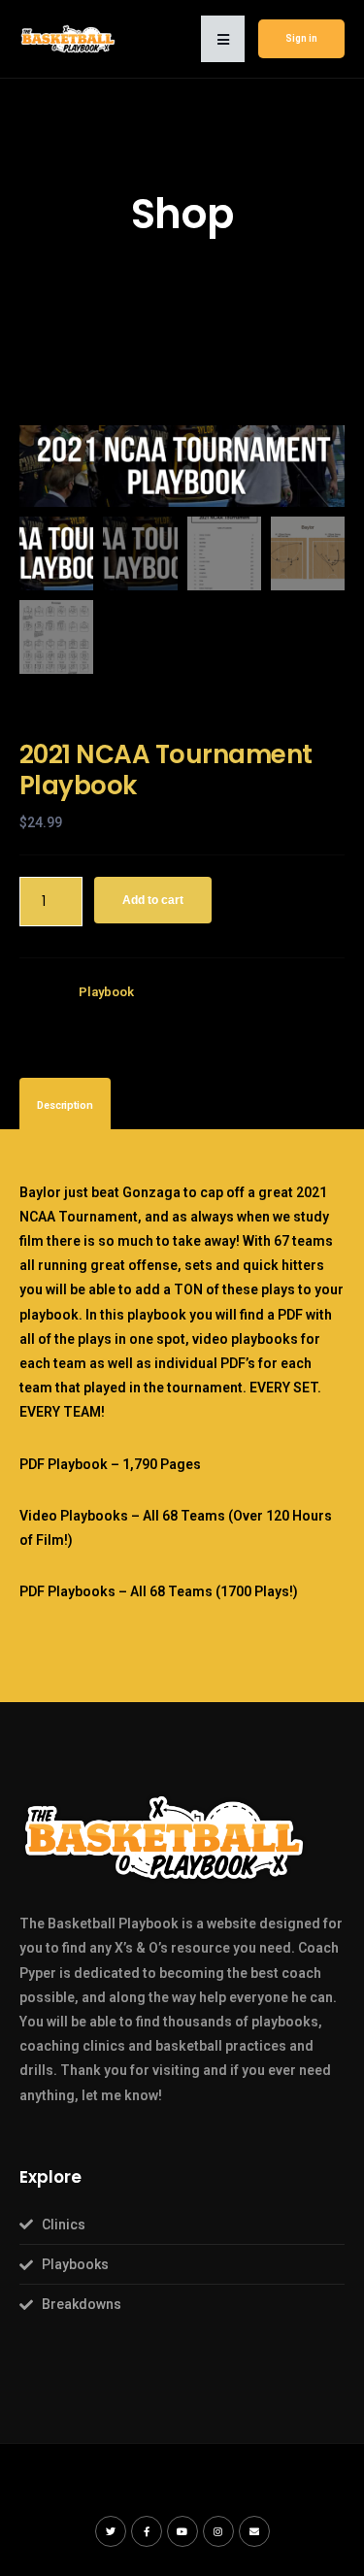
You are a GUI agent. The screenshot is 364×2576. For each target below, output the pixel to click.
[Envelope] (254, 2531)
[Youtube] (182, 2531)
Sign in (301, 38)
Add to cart (153, 900)
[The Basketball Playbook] (68, 38)
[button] (223, 39)
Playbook (106, 992)
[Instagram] (218, 2531)
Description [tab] (65, 1105)
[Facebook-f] (147, 2531)
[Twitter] (111, 2531)
